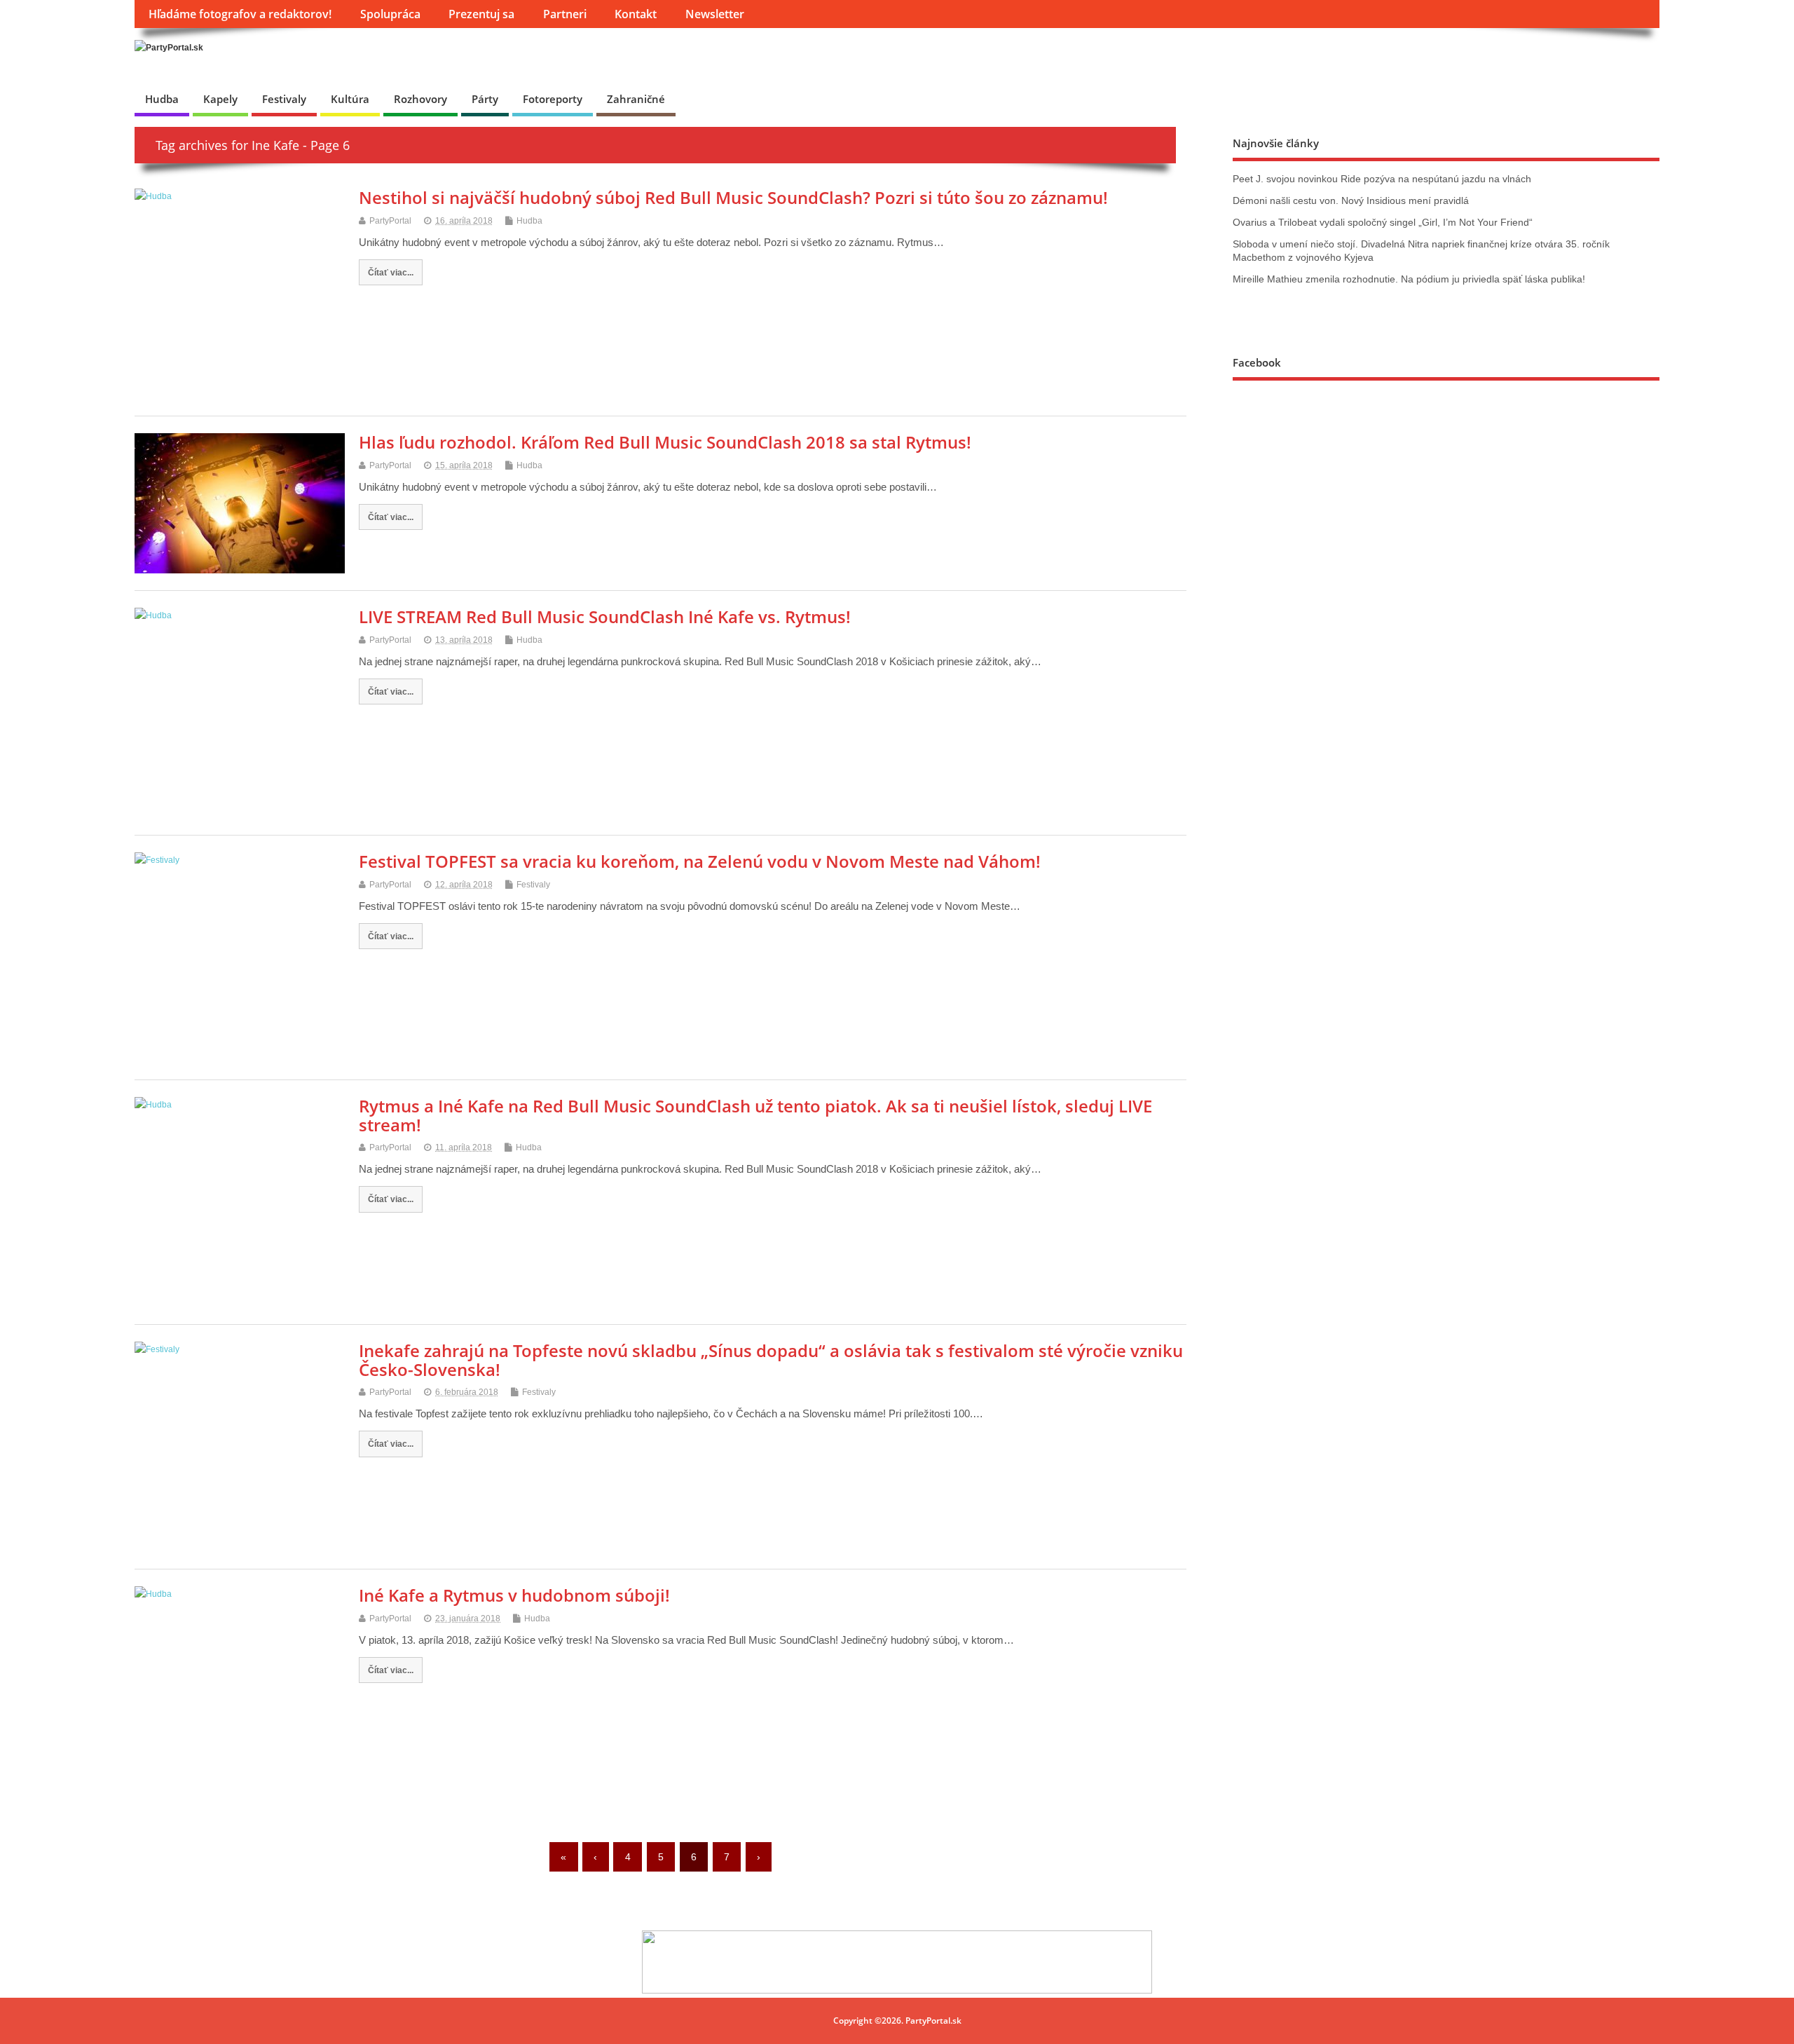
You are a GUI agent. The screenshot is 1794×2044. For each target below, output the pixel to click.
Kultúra (350, 99)
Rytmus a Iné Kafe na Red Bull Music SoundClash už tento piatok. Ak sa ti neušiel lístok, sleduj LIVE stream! (755, 1115)
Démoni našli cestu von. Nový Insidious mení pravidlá (1351, 201)
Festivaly (284, 99)
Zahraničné (636, 99)
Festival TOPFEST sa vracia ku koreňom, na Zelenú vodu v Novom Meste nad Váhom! (700, 861)
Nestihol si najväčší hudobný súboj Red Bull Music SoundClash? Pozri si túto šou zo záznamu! (733, 197)
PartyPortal (390, 221)
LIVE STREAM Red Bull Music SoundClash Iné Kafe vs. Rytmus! (605, 616)
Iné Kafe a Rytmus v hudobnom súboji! (514, 1595)
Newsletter (715, 14)
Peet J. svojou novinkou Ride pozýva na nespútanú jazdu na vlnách (1382, 179)
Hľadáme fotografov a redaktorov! (240, 14)
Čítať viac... (391, 272)
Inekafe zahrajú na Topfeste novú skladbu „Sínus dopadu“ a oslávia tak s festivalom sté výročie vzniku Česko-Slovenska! (771, 1360)
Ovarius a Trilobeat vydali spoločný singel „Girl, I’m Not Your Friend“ (1383, 223)
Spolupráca (390, 14)
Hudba (162, 99)
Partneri (565, 14)
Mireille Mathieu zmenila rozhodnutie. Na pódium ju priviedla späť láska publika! (1409, 279)
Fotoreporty (553, 99)
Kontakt (636, 14)
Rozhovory (420, 99)
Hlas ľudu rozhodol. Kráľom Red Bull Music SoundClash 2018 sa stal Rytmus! (665, 442)
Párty (485, 99)
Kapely (220, 99)
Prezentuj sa (481, 14)
